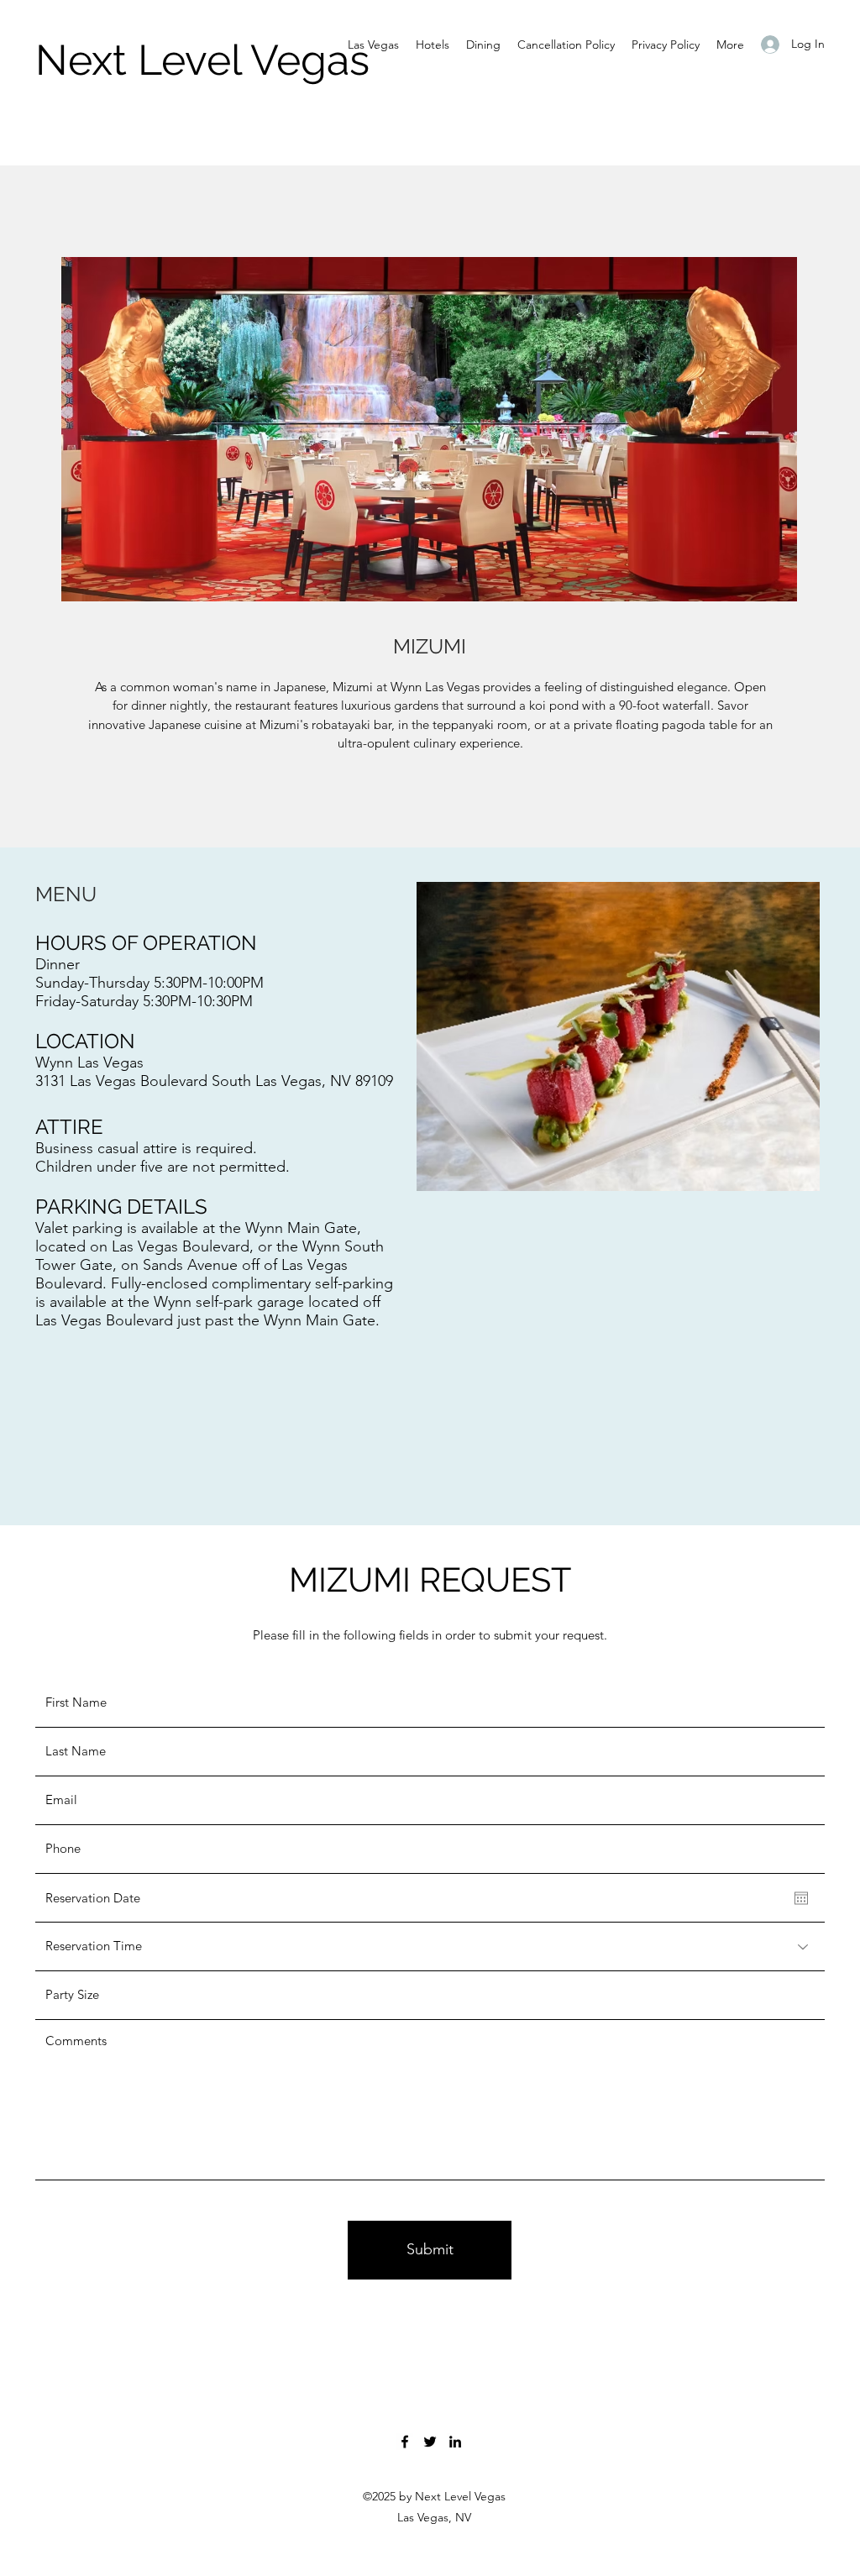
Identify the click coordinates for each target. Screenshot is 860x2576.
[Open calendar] (801, 1898)
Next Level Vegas (202, 60)
